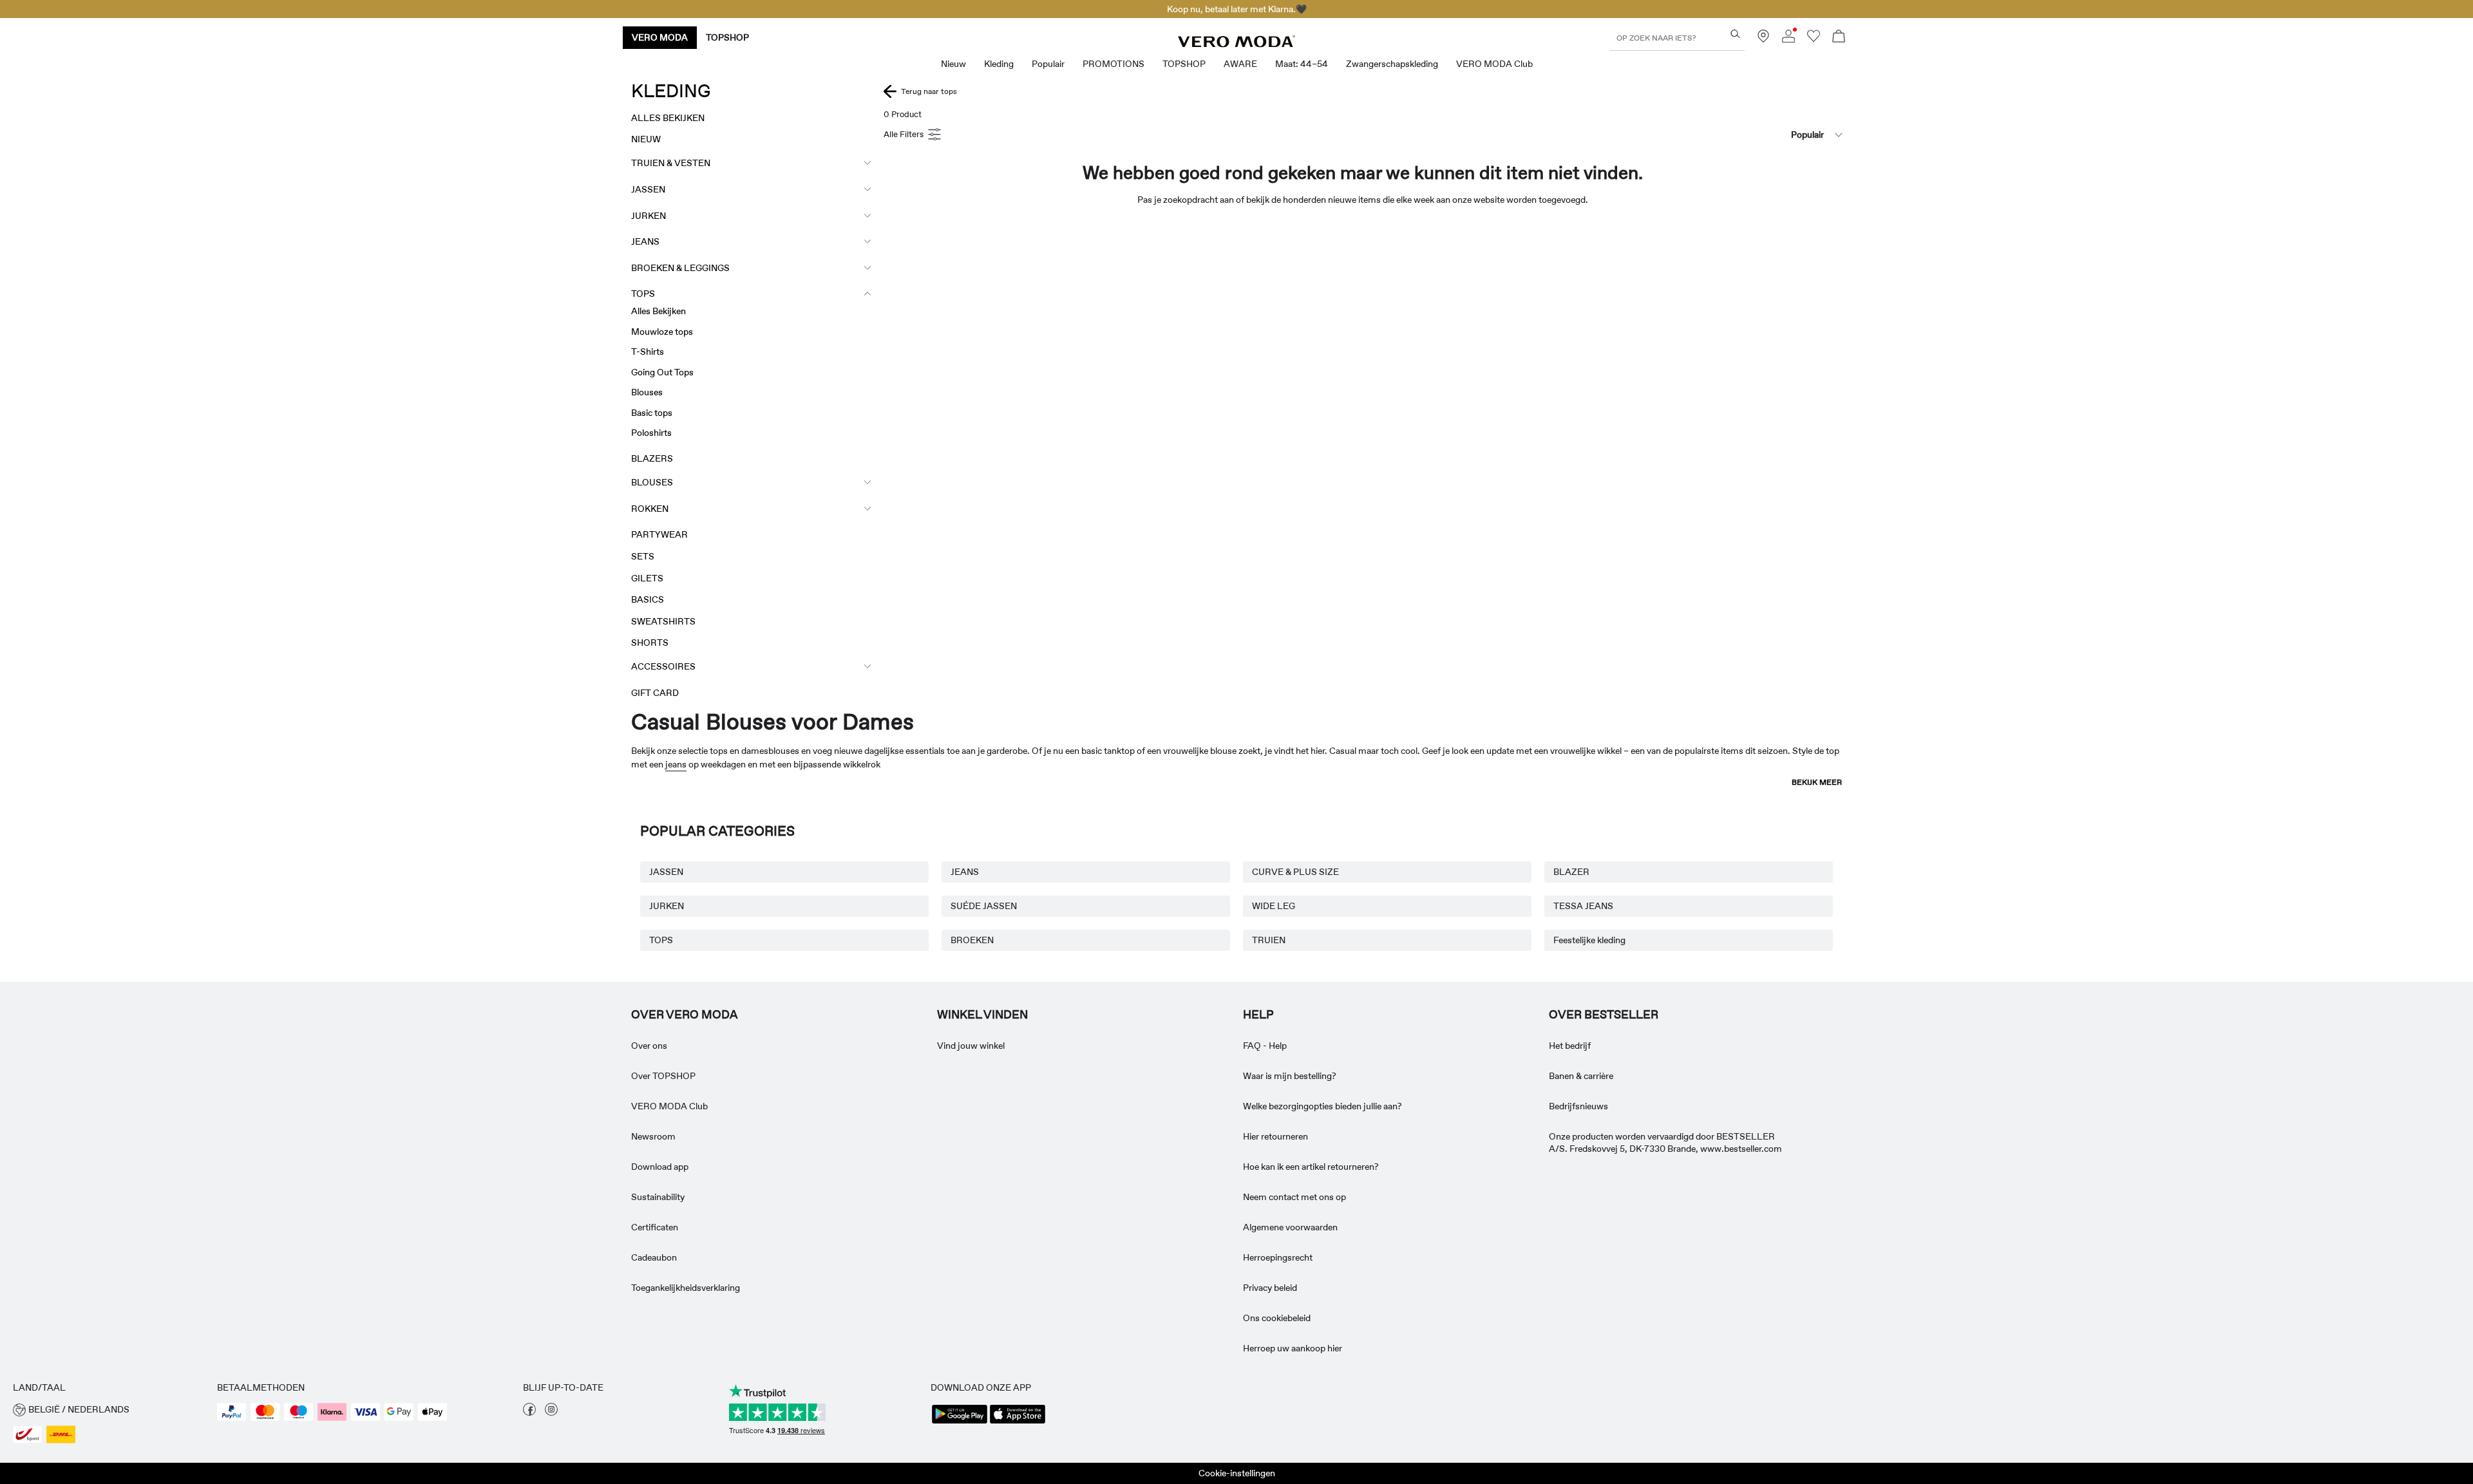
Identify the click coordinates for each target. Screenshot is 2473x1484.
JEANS (965, 872)
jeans (676, 764)
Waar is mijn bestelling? (1290, 1076)
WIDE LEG (1274, 906)
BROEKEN (972, 940)
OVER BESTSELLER (1604, 1015)
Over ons (649, 1046)
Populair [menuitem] (1048, 64)
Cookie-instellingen (1237, 1473)
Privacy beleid (1270, 1288)
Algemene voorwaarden (1290, 1227)
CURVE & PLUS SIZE (1295, 872)
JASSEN (666, 872)
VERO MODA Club (669, 1106)
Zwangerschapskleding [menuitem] (1392, 64)
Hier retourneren (1275, 1136)
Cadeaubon (654, 1257)
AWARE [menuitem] (1240, 64)
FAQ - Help (1265, 1046)
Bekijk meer (1817, 782)
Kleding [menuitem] (999, 64)
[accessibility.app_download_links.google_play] (960, 1422)
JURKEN (667, 906)
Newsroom (653, 1136)
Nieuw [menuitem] (953, 64)
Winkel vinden (982, 1015)
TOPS (661, 940)
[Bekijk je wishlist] (1814, 39)
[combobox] (1777, 135)
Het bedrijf (1570, 1046)
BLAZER (1571, 872)
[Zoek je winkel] (1763, 39)
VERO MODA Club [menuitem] (1494, 64)
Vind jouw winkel (971, 1046)
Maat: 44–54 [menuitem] (1302, 64)
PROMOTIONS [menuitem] (1113, 64)
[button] (109, 1410)
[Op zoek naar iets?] (1735, 34)
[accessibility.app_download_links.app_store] (1018, 1422)
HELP (1258, 1015)
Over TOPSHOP (663, 1076)
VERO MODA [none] (660, 37)
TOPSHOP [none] (727, 37)
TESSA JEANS (1583, 906)
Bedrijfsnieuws (1578, 1106)
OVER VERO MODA (685, 1015)
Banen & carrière (1581, 1076)
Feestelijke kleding (1589, 940)
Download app (660, 1167)
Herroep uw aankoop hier (1293, 1348)
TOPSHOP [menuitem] (1184, 64)
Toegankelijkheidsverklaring (686, 1288)
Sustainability (658, 1197)
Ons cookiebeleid (1277, 1318)
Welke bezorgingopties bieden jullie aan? (1322, 1106)
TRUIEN (1269, 940)
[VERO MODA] (1236, 44)
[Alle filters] (914, 135)
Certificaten (655, 1227)
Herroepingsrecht (1278, 1257)
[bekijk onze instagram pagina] (551, 1413)
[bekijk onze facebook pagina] (529, 1413)
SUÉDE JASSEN (984, 906)
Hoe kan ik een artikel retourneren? (1311, 1167)
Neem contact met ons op (1294, 1197)
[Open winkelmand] (1839, 38)
